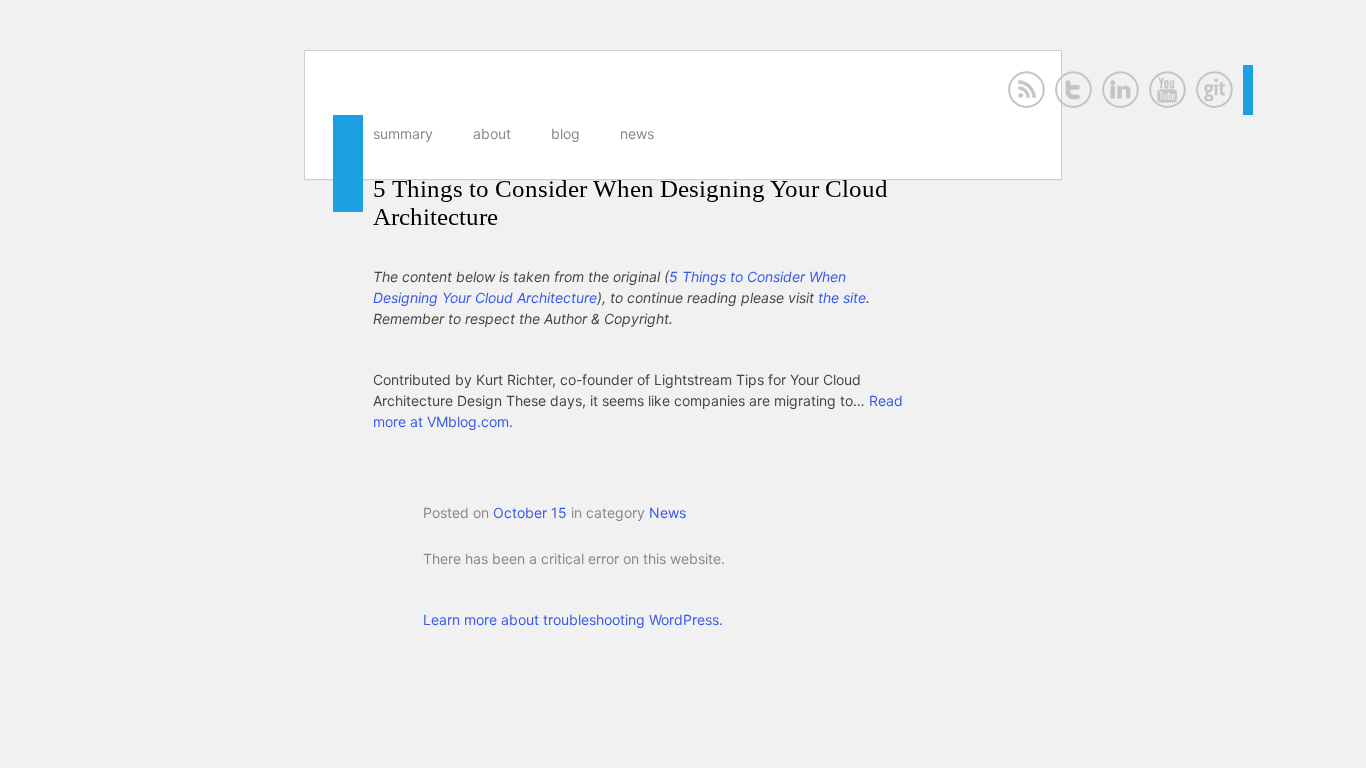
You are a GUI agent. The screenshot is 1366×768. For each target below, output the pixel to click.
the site (842, 297)
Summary (403, 133)
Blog (565, 133)
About (492, 133)
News (637, 133)
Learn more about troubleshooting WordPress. (573, 619)
